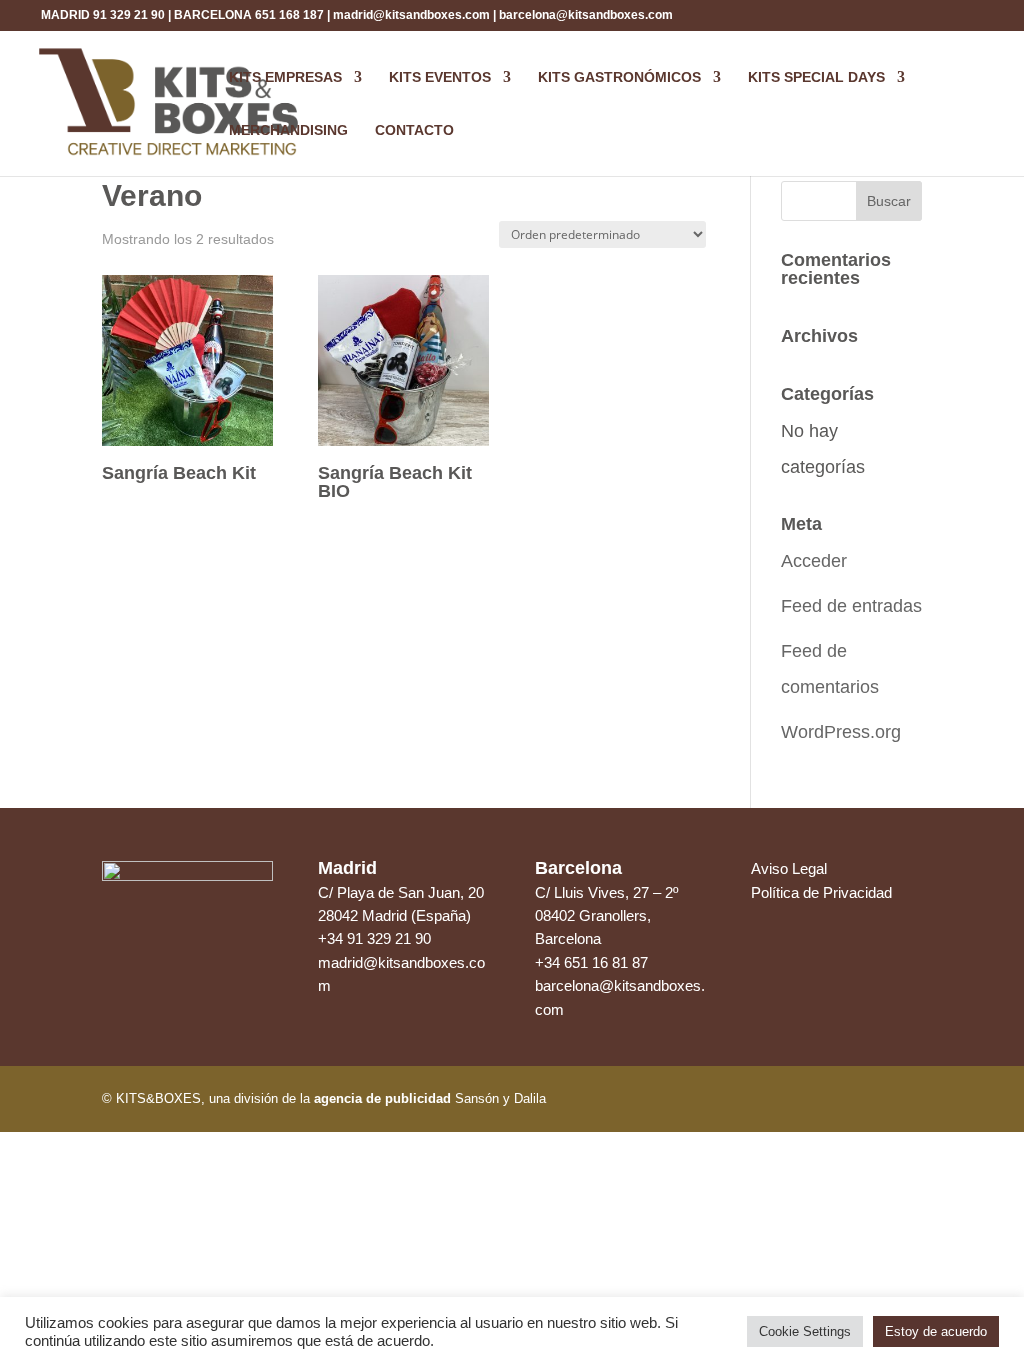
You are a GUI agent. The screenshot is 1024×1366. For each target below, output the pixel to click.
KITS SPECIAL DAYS (816, 77)
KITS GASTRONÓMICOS (619, 77)
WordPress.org (841, 732)
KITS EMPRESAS (285, 77)
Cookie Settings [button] (805, 1331)
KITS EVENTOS (440, 77)
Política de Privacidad (821, 892)
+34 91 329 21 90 (374, 938)
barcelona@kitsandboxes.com (586, 15)
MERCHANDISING (288, 130)
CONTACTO (414, 130)
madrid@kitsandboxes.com (411, 15)
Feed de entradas (851, 606)
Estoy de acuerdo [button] (936, 1331)
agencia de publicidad (382, 1098)
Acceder (814, 561)
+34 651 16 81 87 (591, 962)
